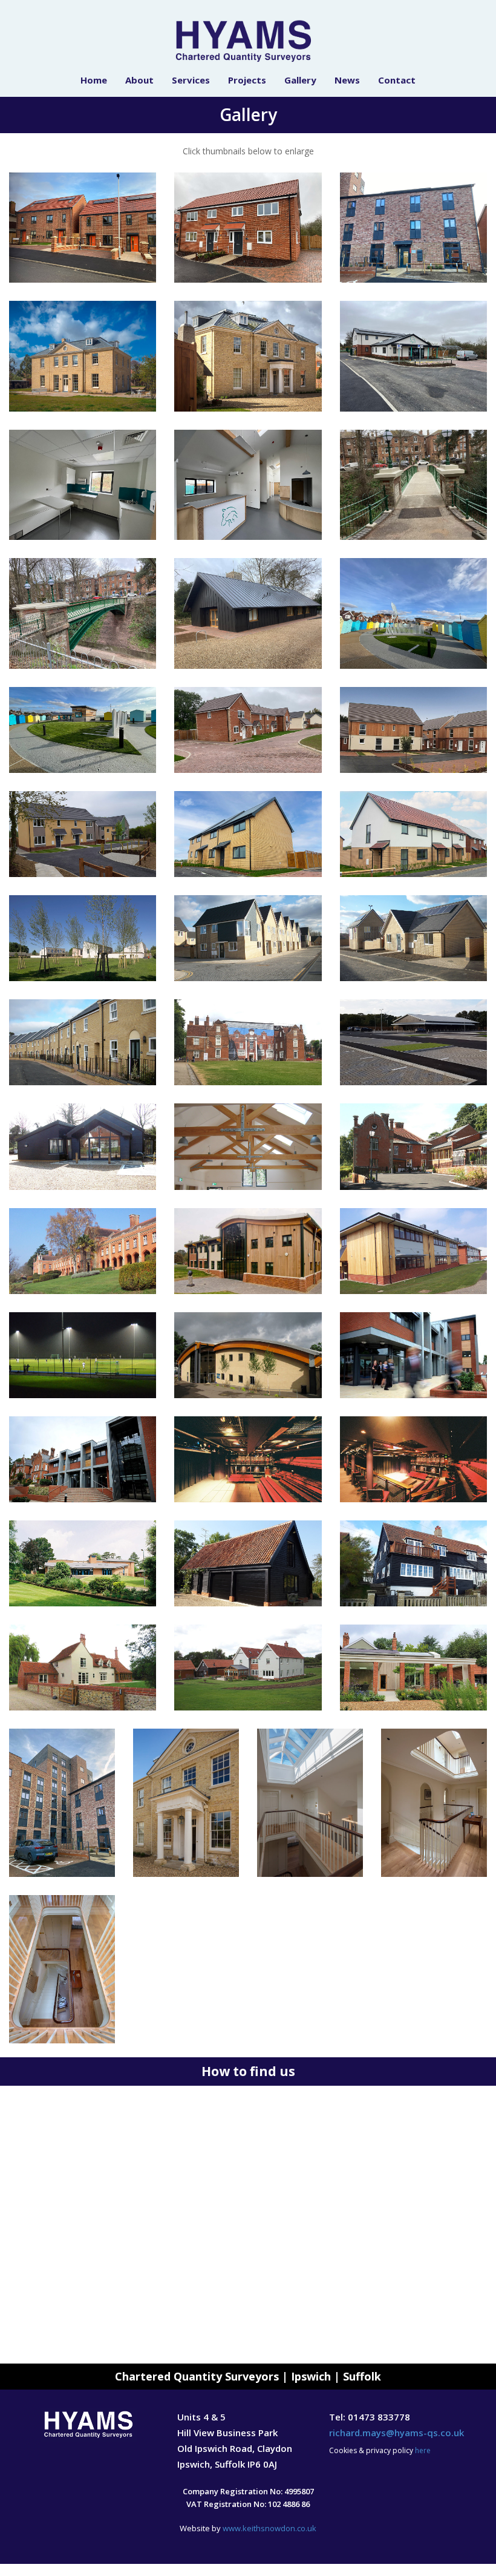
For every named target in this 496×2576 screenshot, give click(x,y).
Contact (397, 80)
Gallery (300, 80)
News (347, 80)
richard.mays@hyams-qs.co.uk (396, 2433)
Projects (247, 80)
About (139, 80)
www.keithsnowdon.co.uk (269, 2528)
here (423, 2450)
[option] (248, 2225)
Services (191, 80)
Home (94, 80)
